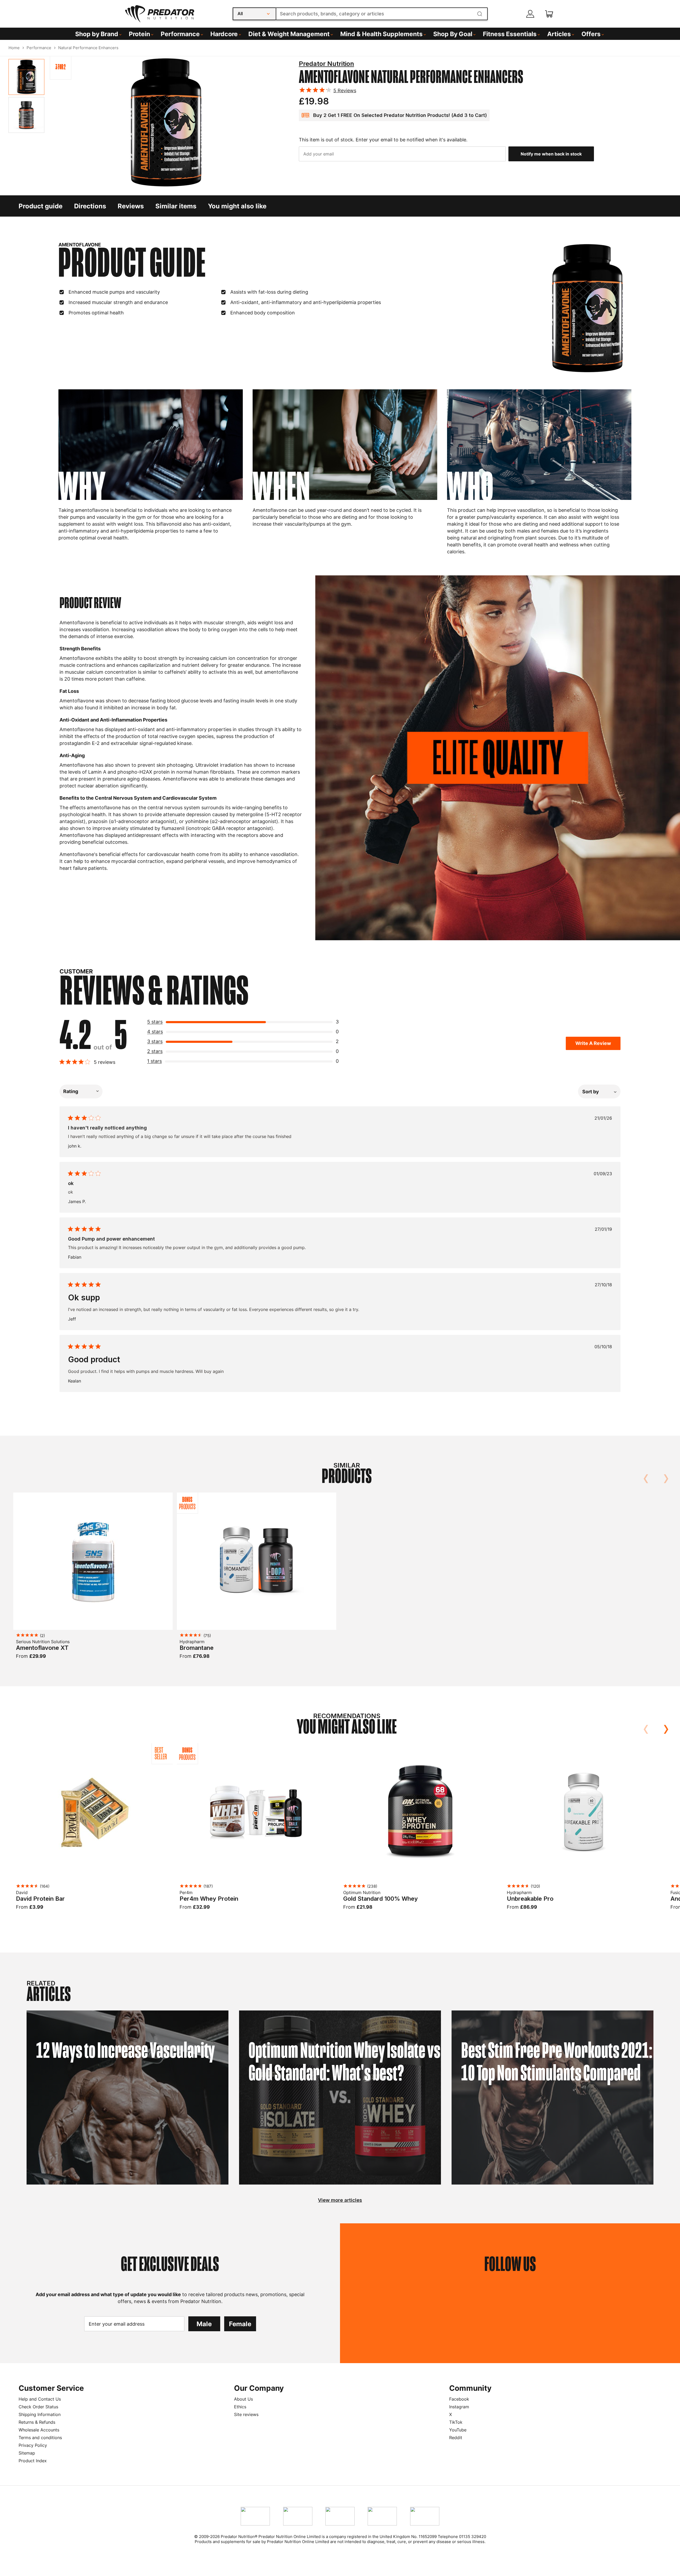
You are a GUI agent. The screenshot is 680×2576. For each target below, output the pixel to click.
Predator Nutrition (326, 64)
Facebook (459, 2399)
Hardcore (224, 34)
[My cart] (549, 14)
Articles (559, 34)
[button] (245, 1023)
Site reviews (246, 2414)
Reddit (456, 2438)
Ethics (240, 2407)
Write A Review (593, 1043)
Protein (139, 34)
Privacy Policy (33, 2445)
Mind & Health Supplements (381, 34)
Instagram (459, 2407)
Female (240, 2324)
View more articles (340, 2200)
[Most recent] (599, 1091)
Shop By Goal (453, 34)
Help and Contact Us (40, 2399)
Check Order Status (38, 2407)
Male (204, 2324)
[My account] (530, 14)
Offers (591, 34)
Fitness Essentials (510, 34)
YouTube (458, 2430)
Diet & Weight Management (289, 34)
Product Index (33, 2461)
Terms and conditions (40, 2438)
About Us (243, 2399)
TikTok (456, 2422)
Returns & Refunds (37, 2422)
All (240, 14)
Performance (180, 34)
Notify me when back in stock (551, 154)
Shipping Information (40, 2414)
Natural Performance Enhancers (88, 48)
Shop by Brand (97, 34)
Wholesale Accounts (39, 2430)
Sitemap (27, 2453)
